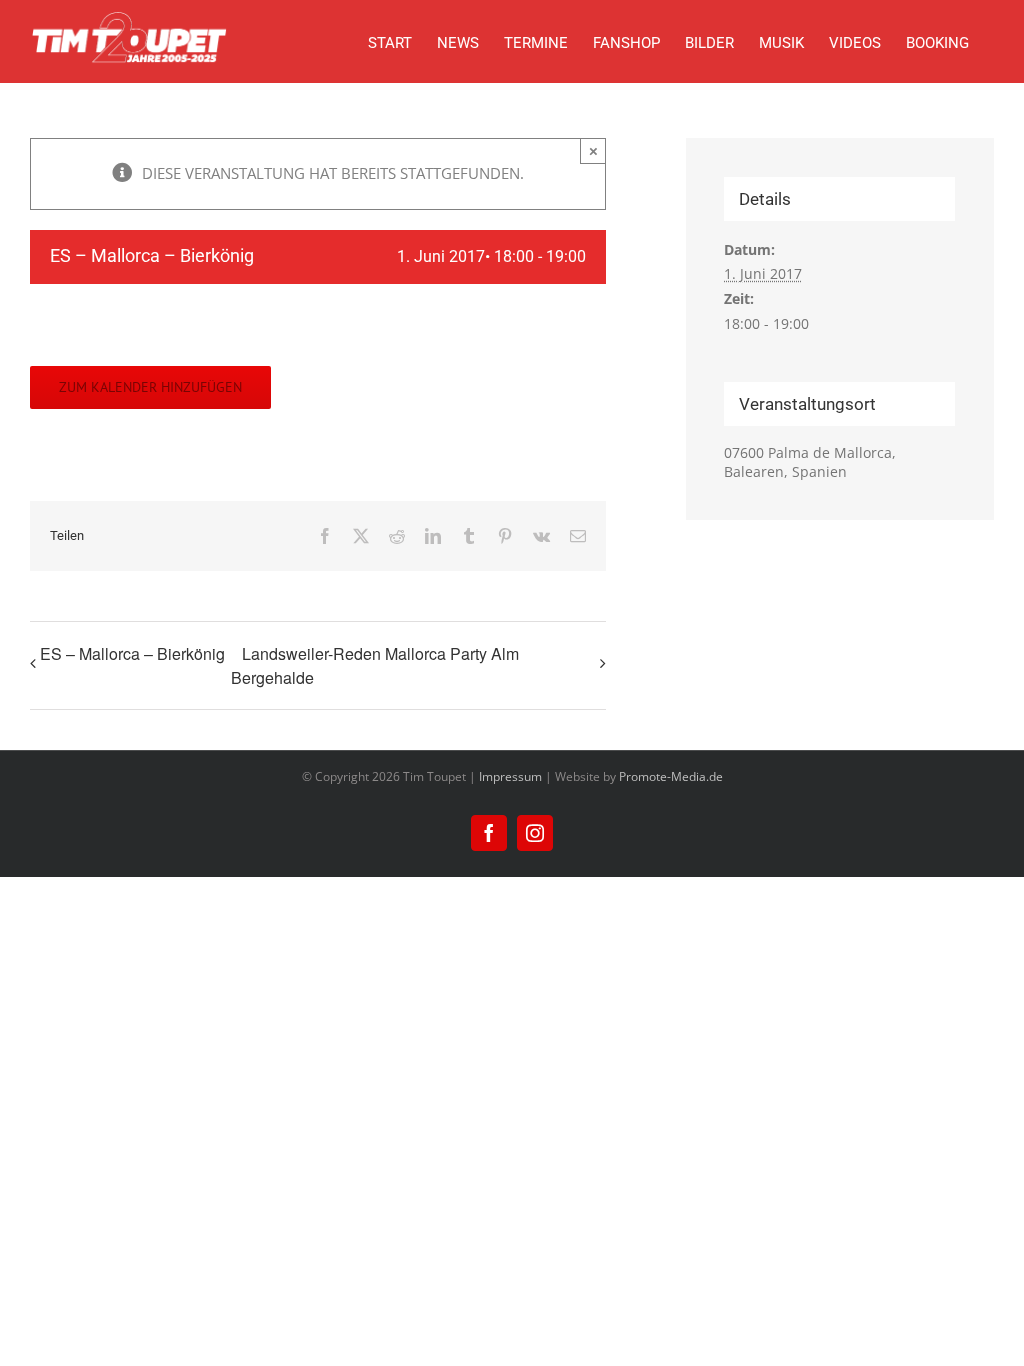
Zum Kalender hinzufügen (150, 387)
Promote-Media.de (671, 776)
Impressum (510, 776)
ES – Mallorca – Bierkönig (132, 653)
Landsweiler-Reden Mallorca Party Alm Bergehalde (375, 665)
